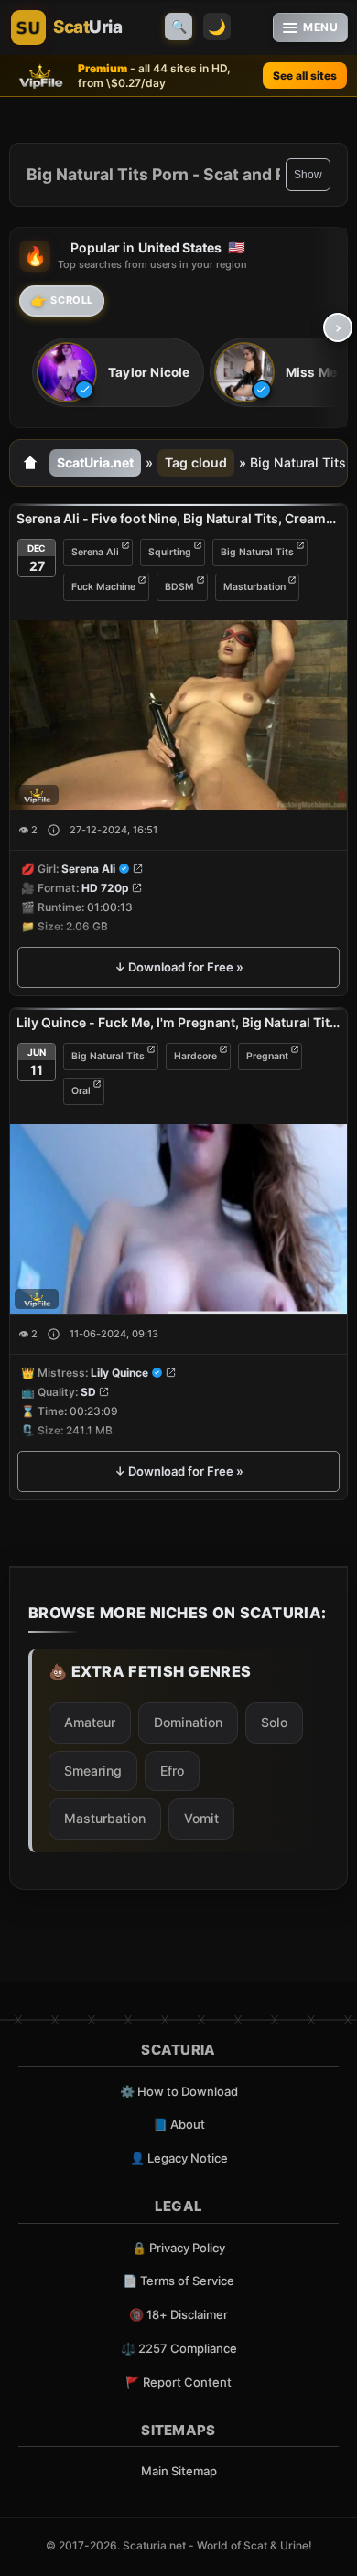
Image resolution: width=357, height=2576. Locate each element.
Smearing (93, 1771)
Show (308, 175)
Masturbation (254, 587)
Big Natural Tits (257, 552)
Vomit (201, 1818)
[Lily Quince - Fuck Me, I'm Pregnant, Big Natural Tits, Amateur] (178, 1219)
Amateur (90, 1722)
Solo (274, 1722)
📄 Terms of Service (178, 2281)
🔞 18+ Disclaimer (178, 2314)
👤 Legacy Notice (179, 2158)
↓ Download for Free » (179, 967)
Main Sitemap (179, 2471)
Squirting (170, 552)
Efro (172, 1771)
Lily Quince (119, 1373)
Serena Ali (95, 552)
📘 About (179, 2124)
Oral (81, 1091)
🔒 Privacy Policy (178, 2248)
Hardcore (195, 1056)
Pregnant (267, 1056)
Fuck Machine (103, 587)
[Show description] (54, 830)
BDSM (179, 587)
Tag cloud (196, 462)
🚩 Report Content (178, 2382)
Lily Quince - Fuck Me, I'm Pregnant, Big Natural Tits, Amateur (178, 1022)
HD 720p (105, 888)
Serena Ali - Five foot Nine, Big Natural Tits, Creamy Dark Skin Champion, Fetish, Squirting (178, 518)
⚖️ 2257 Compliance (179, 2348)
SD (88, 1392)
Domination (188, 1722)
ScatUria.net (95, 462)
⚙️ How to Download (179, 2091)
